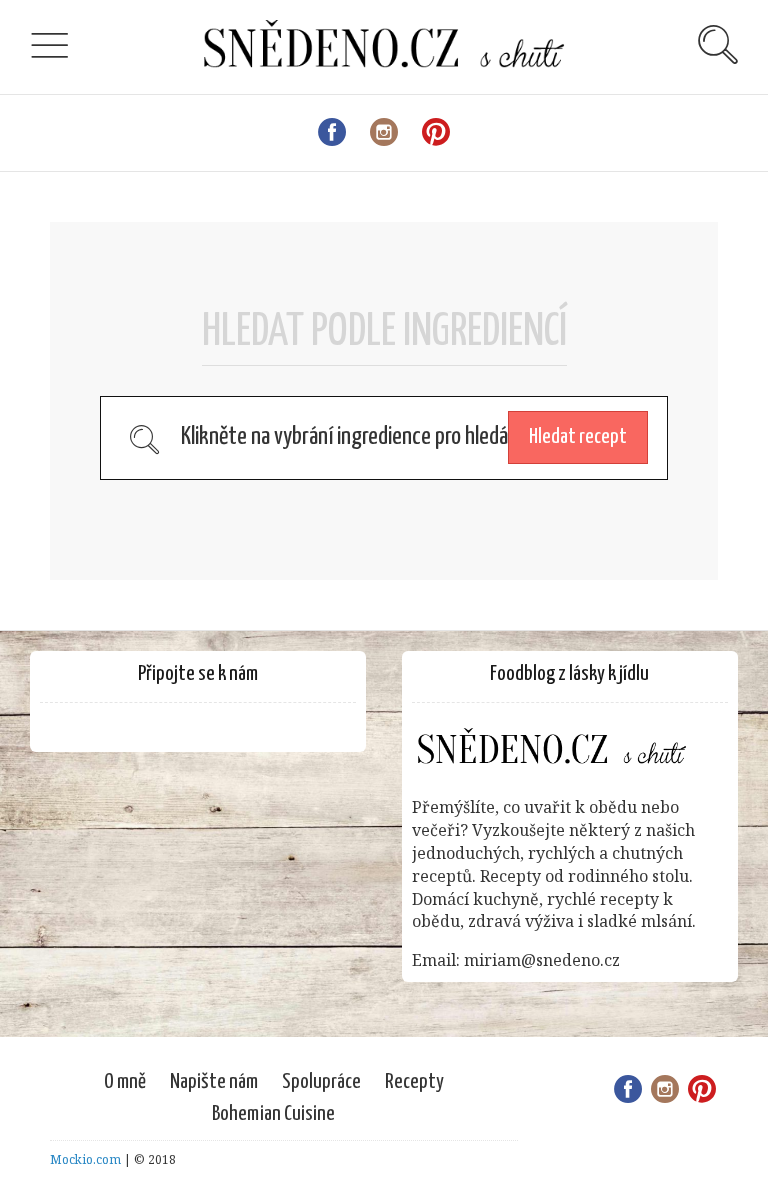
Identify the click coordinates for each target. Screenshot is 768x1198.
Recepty (414, 1082)
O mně (125, 1082)
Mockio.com (85, 1159)
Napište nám (214, 1082)
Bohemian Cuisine (273, 1114)
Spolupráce (321, 1082)
